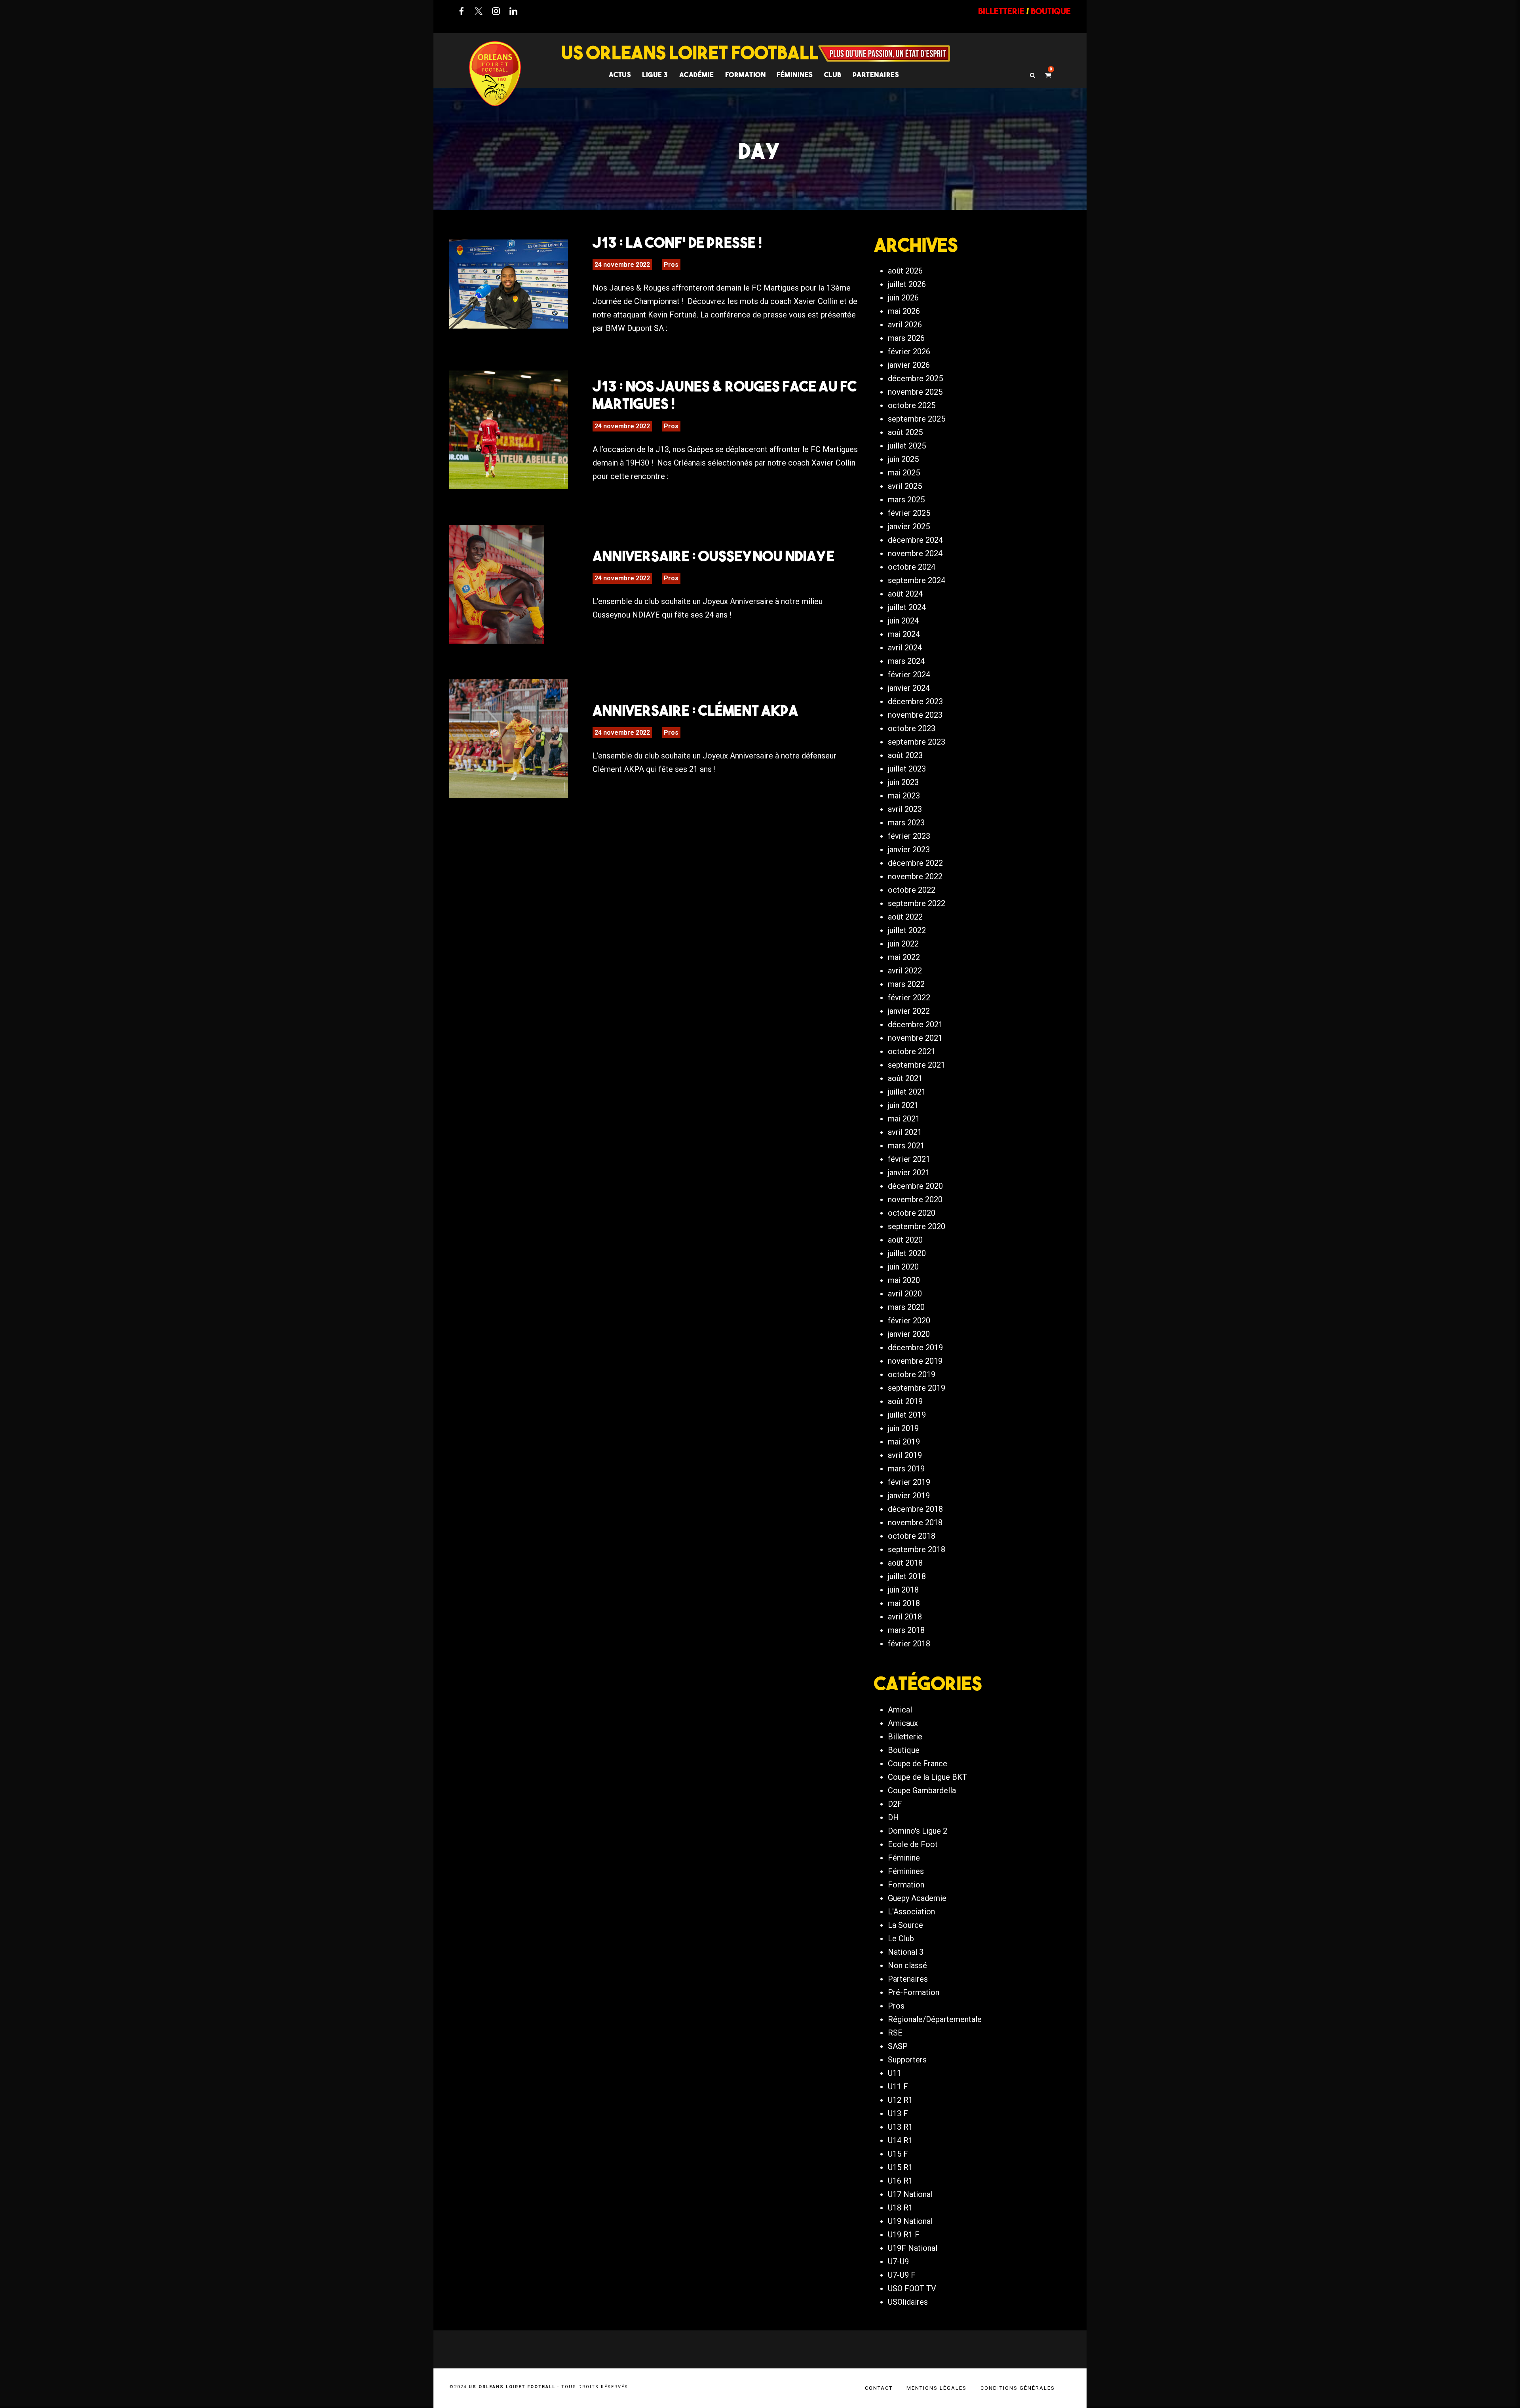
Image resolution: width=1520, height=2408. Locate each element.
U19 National (910, 2221)
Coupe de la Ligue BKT (927, 1777)
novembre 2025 (915, 392)
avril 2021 (905, 1132)
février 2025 (909, 513)
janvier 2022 (909, 1011)
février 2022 (909, 998)
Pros (671, 265)
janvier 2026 (909, 365)
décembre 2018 (915, 1509)
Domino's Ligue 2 (918, 1831)
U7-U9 (898, 2262)
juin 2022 (903, 944)
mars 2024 (906, 661)
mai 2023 (904, 796)
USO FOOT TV (912, 2288)
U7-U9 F (902, 2275)
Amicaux (903, 1723)
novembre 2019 (915, 1361)
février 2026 (909, 352)
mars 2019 (906, 1469)
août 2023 (905, 755)
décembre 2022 (915, 863)
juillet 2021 (907, 1092)
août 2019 (905, 1401)
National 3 (906, 1952)
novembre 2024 (915, 553)
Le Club (901, 1939)
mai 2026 (904, 311)
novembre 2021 (915, 1038)
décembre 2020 (915, 1186)
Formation (906, 1885)
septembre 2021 (917, 1065)
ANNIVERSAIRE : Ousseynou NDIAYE (713, 556)
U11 (895, 2073)
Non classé (907, 1965)
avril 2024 (905, 648)
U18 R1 (900, 2208)
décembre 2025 (915, 378)
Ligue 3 (655, 75)
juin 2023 (903, 782)
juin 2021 (903, 1105)
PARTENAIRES (876, 75)
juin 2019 (903, 1428)
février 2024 (909, 675)
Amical (900, 1710)
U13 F (898, 2113)
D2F (895, 1804)
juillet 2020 (907, 1253)
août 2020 (905, 1240)
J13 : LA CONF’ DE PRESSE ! (677, 242)
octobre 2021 (912, 1051)
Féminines (795, 75)
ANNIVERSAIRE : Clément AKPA (695, 710)
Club (833, 75)
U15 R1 (900, 2167)
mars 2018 (906, 1630)
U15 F (898, 2154)
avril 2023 (905, 809)
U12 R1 (900, 2100)
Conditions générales (1018, 2388)
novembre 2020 (915, 1199)
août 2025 (905, 432)
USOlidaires (908, 2302)
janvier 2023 (909, 850)
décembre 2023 (915, 701)
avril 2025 (905, 486)
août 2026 (905, 271)
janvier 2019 (909, 1496)
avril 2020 (905, 1294)
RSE (895, 2033)
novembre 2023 (915, 715)
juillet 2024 (907, 607)
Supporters (907, 2060)
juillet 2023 (907, 769)
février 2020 (909, 1321)
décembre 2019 (915, 1347)
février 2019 (909, 1482)
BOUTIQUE (1051, 11)
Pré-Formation (914, 1992)
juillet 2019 (907, 1415)
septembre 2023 (917, 742)
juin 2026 (903, 298)
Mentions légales (937, 2388)
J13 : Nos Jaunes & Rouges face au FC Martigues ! (725, 395)
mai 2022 (904, 957)
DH (893, 1817)
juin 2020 (903, 1267)
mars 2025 (906, 500)
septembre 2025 (917, 419)
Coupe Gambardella (922, 1790)
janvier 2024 (909, 688)
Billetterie (905, 1737)
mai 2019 (904, 1442)
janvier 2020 (909, 1334)
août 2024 (905, 594)
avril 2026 (905, 325)
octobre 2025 (912, 405)
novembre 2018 (915, 1522)
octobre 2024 (912, 567)
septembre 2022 (917, 903)
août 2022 (905, 917)
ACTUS (620, 75)
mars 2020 (906, 1307)
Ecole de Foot (913, 1844)
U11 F (898, 2087)
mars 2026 (906, 338)
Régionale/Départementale (935, 2019)
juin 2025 (903, 459)
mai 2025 (904, 473)
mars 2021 (906, 1146)
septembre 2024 (917, 580)
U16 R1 (900, 2181)
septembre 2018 (917, 1549)
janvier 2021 (909, 1173)
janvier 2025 (909, 526)
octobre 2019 (912, 1374)
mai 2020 (904, 1280)
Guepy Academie (917, 1898)
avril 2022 (905, 971)
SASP (898, 2046)
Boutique (904, 1750)
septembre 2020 (917, 1226)
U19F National (913, 2248)
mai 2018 (904, 1603)
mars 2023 (906, 823)
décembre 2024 (915, 540)
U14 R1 (900, 2140)
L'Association (911, 1912)
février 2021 (909, 1159)
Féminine (904, 1858)
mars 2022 (906, 984)
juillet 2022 (907, 930)
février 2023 (909, 836)
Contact (879, 2388)
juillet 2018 (907, 1576)
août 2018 (905, 1563)
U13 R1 (900, 2127)
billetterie (1001, 11)
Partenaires (908, 1979)
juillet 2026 (907, 284)
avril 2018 (905, 1617)
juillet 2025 (907, 446)
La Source (905, 1925)
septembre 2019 (917, 1388)
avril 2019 (905, 1455)
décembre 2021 (915, 1024)
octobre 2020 (912, 1213)
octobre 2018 (912, 1536)
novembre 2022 (915, 876)
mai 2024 (904, 634)
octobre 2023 (912, 728)
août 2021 (905, 1078)
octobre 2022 (912, 890)
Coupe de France (918, 1764)
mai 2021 (904, 1119)
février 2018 (909, 1644)
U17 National (910, 2194)
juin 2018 (903, 1590)
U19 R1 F (904, 2235)
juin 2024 (903, 621)
